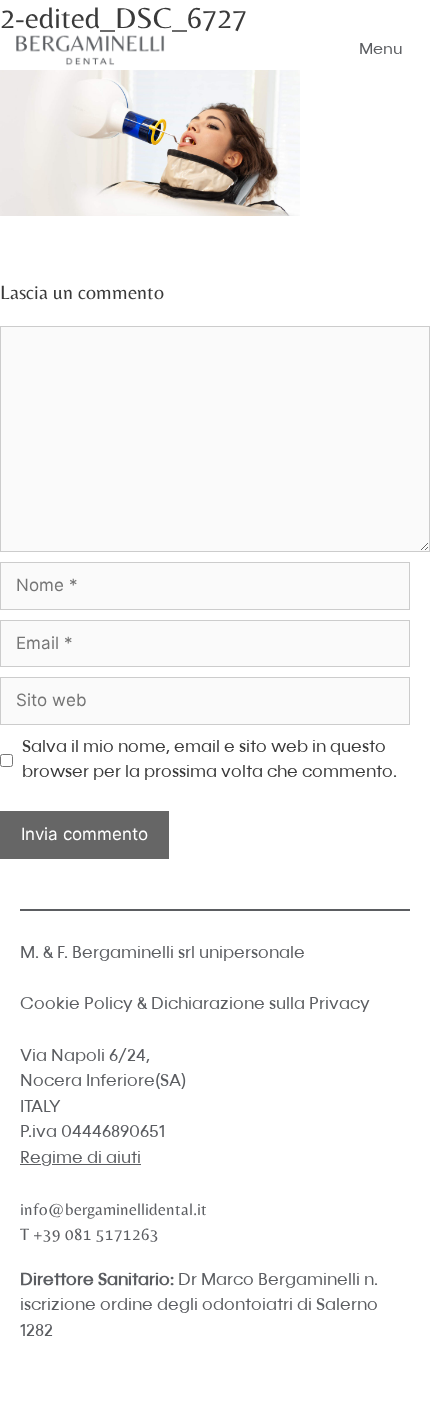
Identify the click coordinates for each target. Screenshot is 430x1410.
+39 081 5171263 (96, 1234)
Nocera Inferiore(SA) (103, 1081)
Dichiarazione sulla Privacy (260, 1004)
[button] (381, 50)
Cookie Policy (76, 1004)
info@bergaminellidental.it (113, 1209)
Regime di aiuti (80, 1158)
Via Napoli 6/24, (85, 1056)
